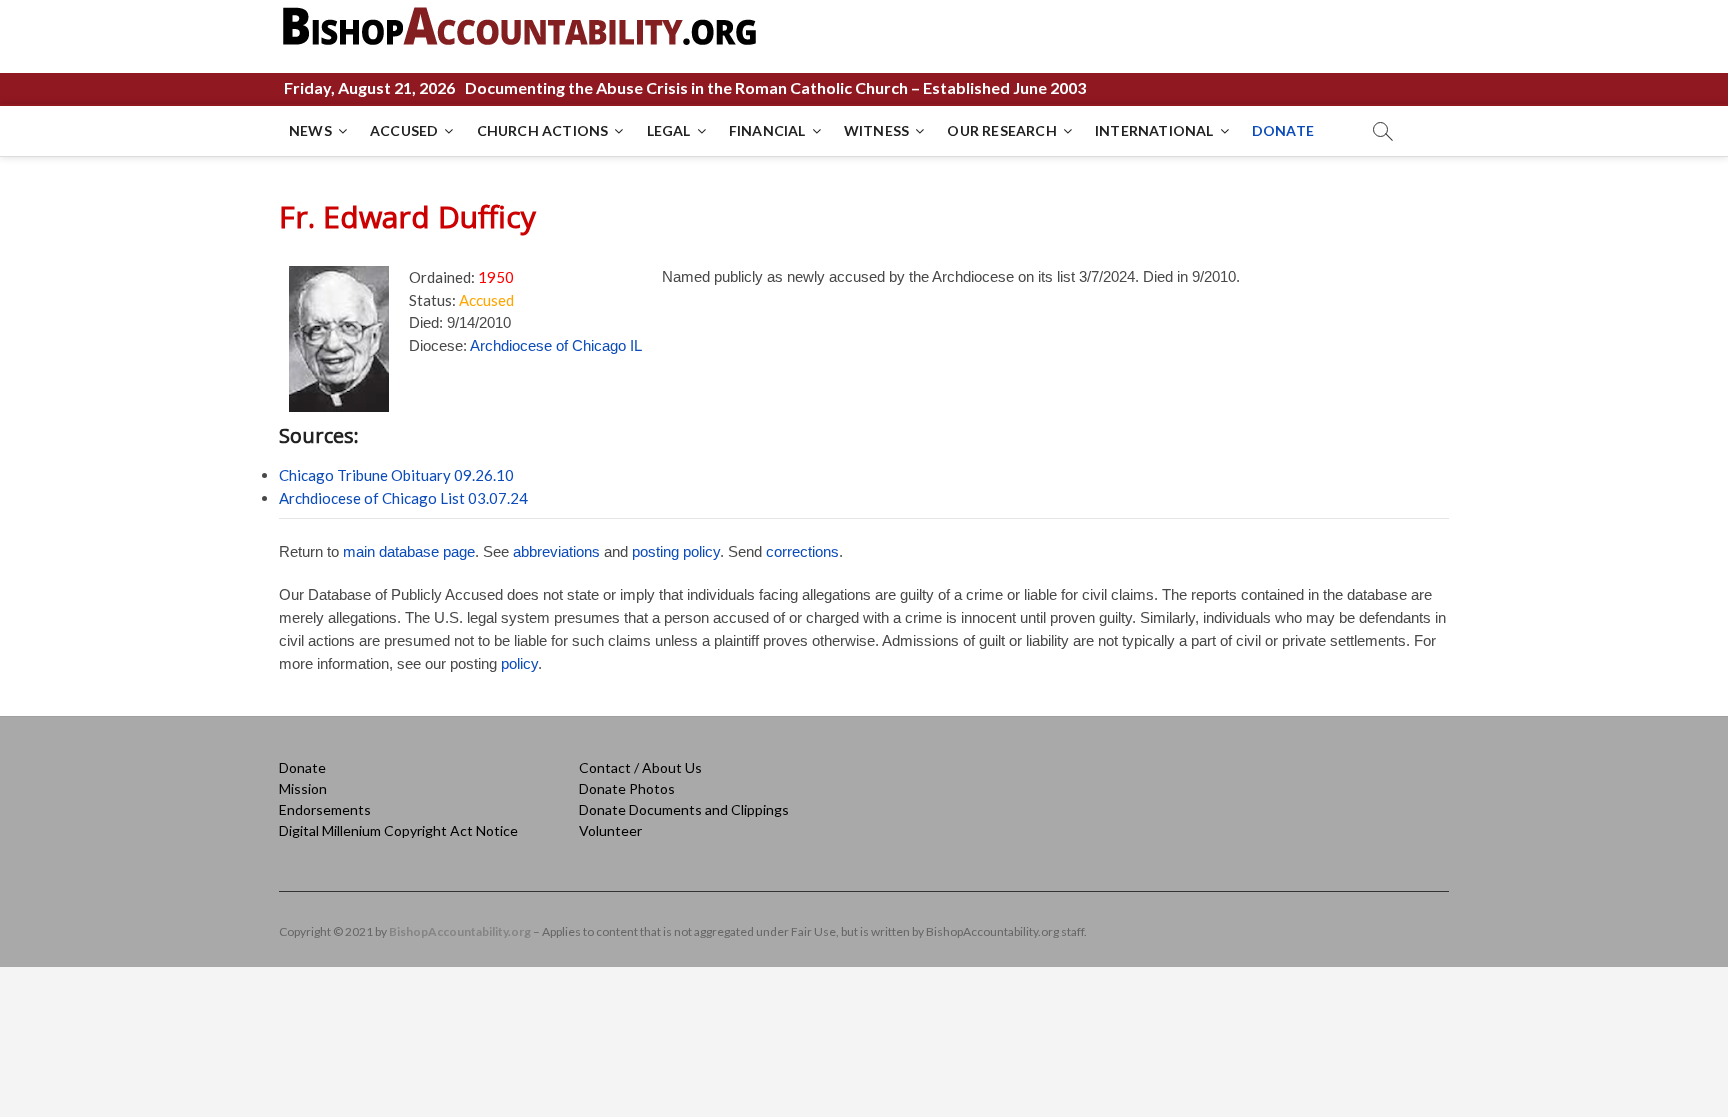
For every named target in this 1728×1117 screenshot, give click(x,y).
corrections (802, 551)
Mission (303, 788)
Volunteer (610, 830)
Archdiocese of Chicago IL (556, 345)
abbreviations (556, 551)
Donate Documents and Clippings (684, 809)
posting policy (676, 551)
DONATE (1283, 130)
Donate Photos (627, 788)
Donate (302, 767)
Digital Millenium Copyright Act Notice (398, 830)
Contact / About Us (640, 767)
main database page (409, 551)
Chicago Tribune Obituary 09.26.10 (396, 475)
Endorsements (325, 809)
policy (519, 663)
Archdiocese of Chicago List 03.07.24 (403, 498)
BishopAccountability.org (460, 931)
